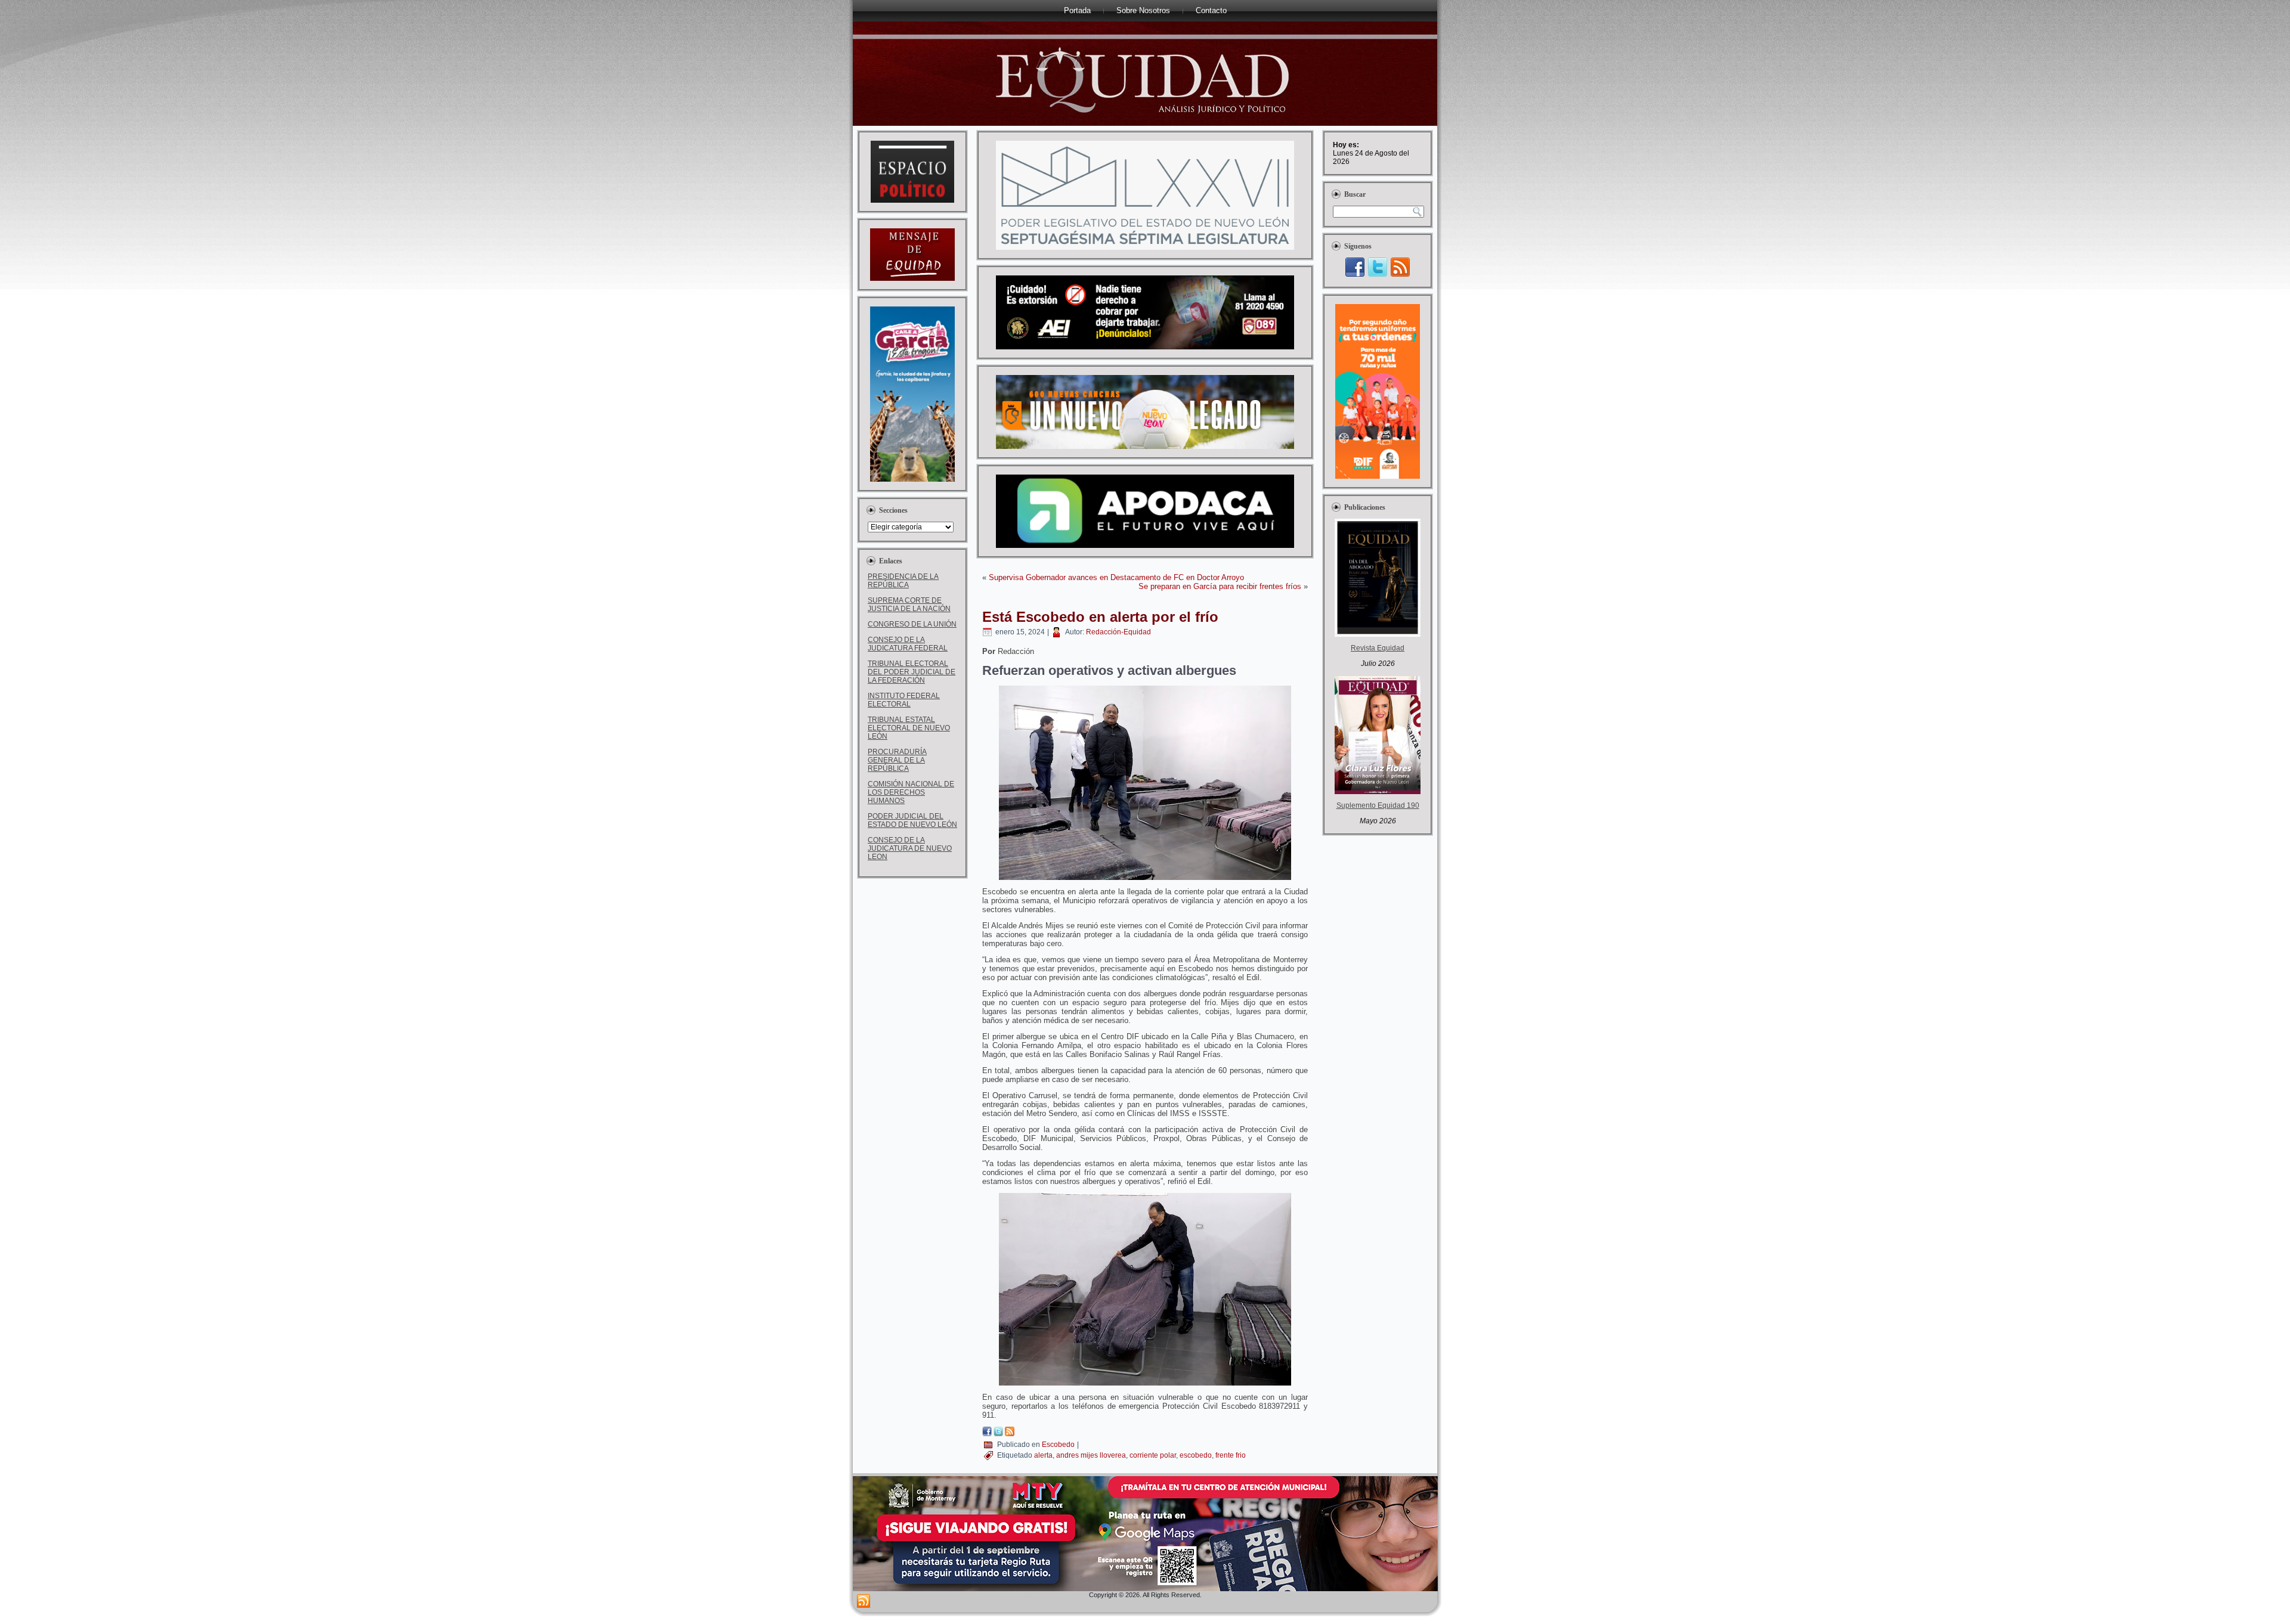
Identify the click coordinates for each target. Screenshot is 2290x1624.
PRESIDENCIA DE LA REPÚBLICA (903, 581)
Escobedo (1058, 1445)
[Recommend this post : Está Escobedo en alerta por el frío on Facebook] (987, 1434)
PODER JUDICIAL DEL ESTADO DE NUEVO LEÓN (912, 820)
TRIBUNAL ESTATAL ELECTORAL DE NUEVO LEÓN (909, 728)
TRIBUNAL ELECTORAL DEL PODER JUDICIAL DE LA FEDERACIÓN (912, 672)
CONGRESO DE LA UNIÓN (912, 624)
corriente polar (1153, 1455)
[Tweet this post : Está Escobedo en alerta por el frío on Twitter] (998, 1434)
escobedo (1196, 1455)
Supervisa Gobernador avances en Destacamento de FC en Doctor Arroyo (1116, 577)
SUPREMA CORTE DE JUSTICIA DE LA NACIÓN (909, 605)
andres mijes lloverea (1091, 1455)
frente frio (1231, 1455)
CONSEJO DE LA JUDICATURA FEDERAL (908, 644)
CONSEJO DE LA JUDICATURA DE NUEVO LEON (910, 848)
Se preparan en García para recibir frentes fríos (1220, 586)
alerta (1043, 1455)
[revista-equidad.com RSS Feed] (864, 1601)
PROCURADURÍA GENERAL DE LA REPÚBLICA (897, 760)
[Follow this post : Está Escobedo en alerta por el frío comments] (1010, 1434)
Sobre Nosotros (1143, 10)
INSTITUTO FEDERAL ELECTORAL (904, 700)
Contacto (1211, 10)
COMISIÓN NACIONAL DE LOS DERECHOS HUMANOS (911, 792)
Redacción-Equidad (1118, 632)
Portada (1077, 10)
